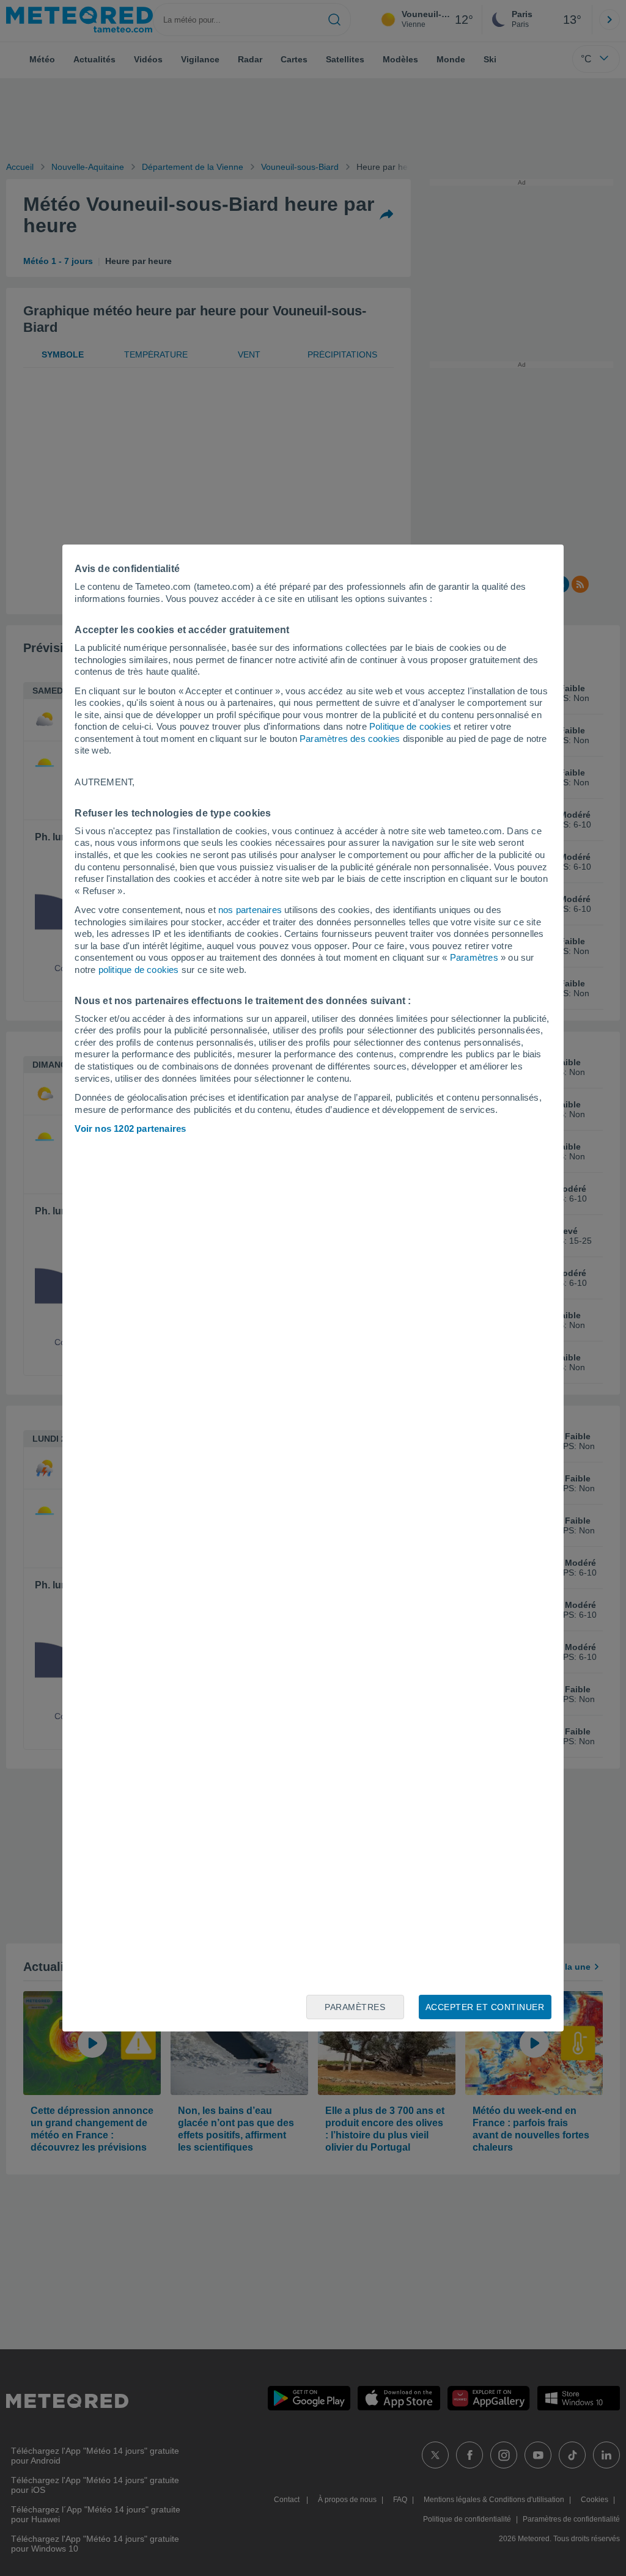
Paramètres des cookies (350, 739)
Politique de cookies (410, 726)
